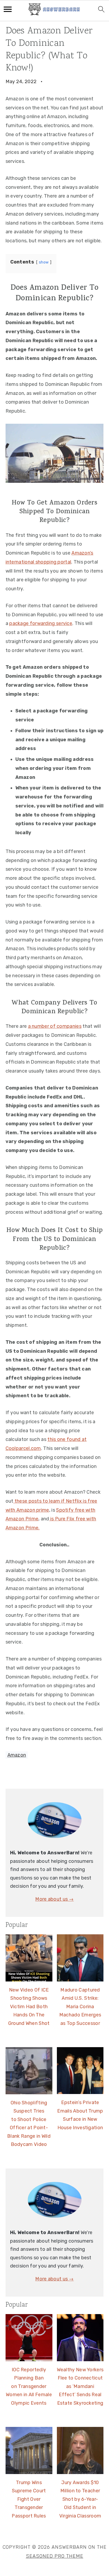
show (44, 262)
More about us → (54, 1899)
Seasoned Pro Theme (55, 2556)
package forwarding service (41, 623)
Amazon (17, 1755)
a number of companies (55, 1026)
